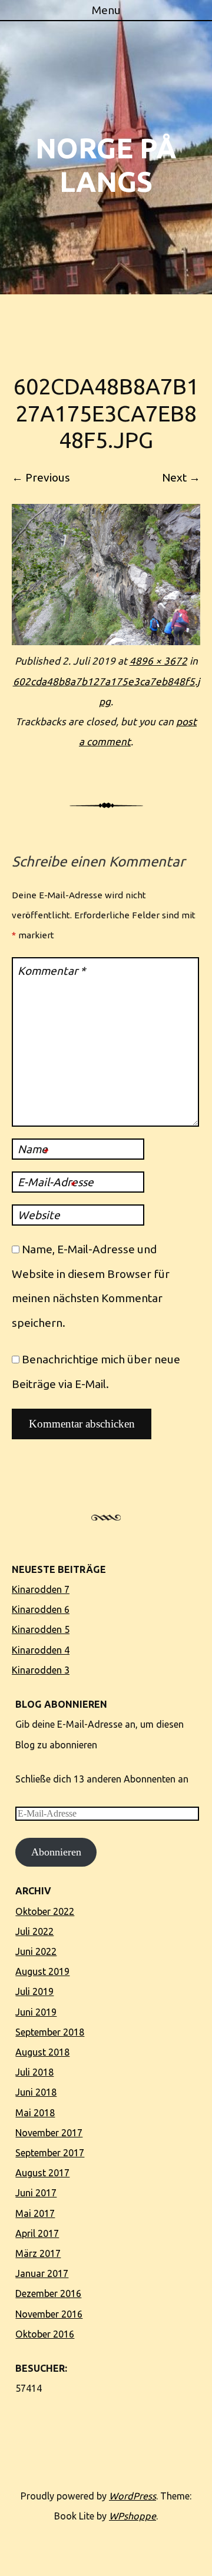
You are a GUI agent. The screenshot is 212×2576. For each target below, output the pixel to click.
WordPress (132, 2496)
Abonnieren (56, 1852)
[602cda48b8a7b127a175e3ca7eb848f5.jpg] (106, 641)
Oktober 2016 (45, 2334)
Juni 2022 (36, 1951)
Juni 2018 (36, 2092)
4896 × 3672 (158, 661)
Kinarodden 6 (41, 1609)
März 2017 (38, 2253)
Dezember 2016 (48, 2293)
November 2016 (49, 2314)
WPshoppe (132, 2516)
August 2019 (42, 1971)
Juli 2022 (34, 1931)
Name (33, 1150)
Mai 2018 (35, 2113)
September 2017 (50, 2153)
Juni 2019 (36, 2012)
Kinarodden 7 (41, 1589)
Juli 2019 (34, 1991)
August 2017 (42, 2173)
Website (39, 1215)
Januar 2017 (42, 2273)
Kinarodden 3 (41, 1670)
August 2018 (42, 2052)
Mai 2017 (35, 2213)
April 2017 (37, 2233)
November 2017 (49, 2133)
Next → (181, 477)
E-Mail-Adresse (56, 1183)
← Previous (41, 477)
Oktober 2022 (45, 1911)
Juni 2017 (36, 2193)
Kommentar (52, 971)
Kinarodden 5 (41, 1629)
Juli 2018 (34, 2072)
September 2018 (50, 2032)
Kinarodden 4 (41, 1650)
